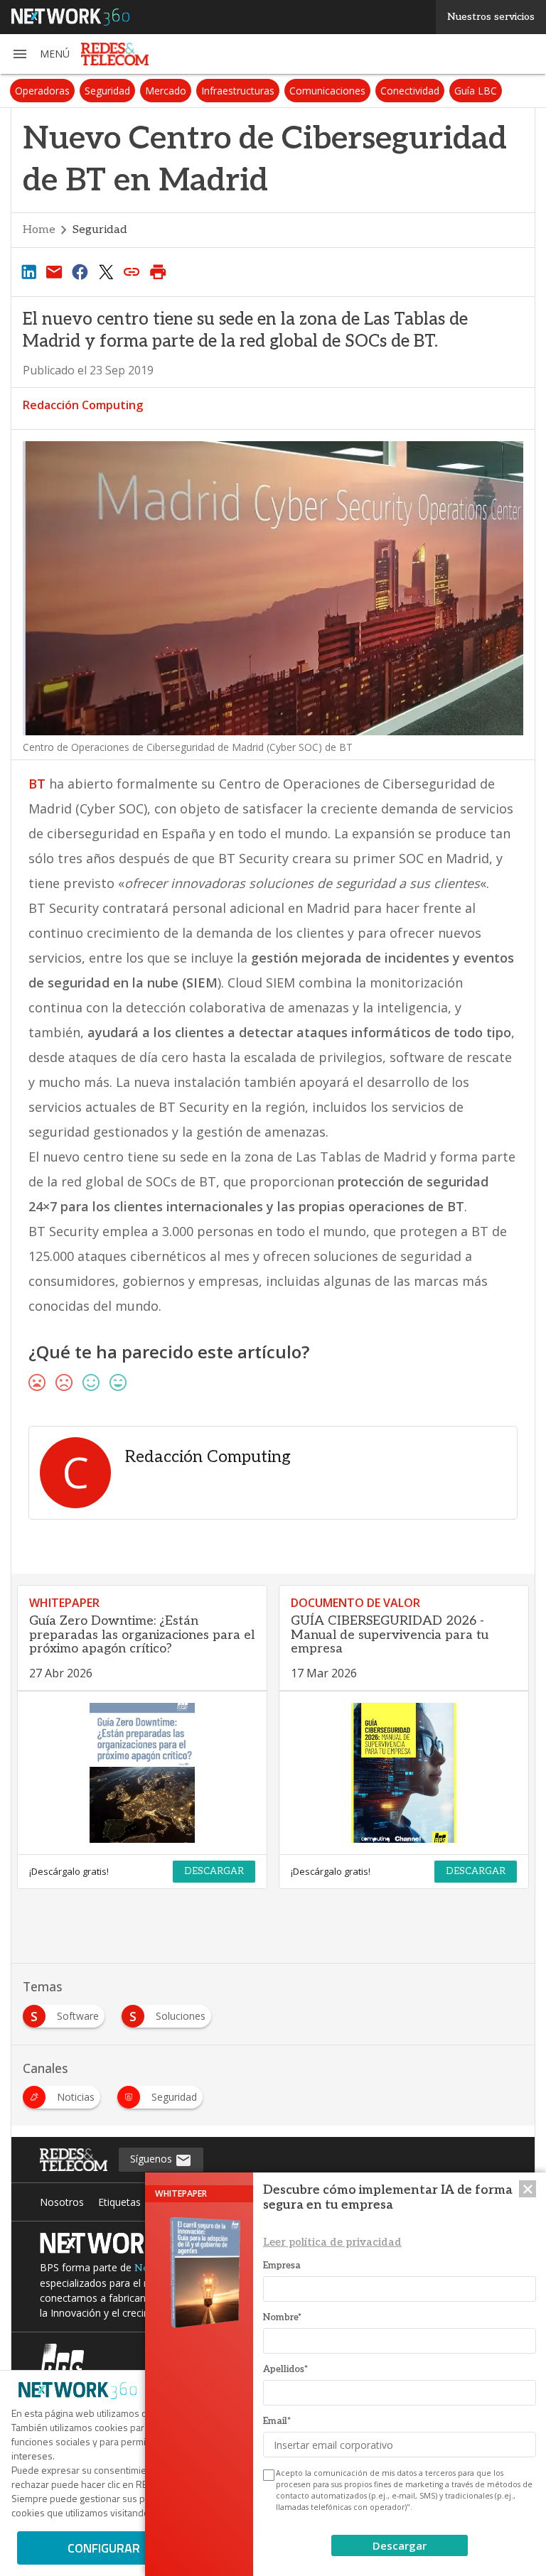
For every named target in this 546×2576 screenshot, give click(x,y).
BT (37, 784)
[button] (41, 54)
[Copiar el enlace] (132, 271)
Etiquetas (119, 2202)
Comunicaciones (327, 91)
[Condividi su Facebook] (80, 271)
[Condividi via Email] (54, 271)
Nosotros (62, 2202)
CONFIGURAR (104, 2548)
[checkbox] (267, 2475)
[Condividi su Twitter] (106, 271)
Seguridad (107, 91)
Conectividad (410, 91)
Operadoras (42, 91)
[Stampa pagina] (158, 271)
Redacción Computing (83, 405)
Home (39, 230)
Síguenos (152, 2159)
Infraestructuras (238, 91)
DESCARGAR (214, 1871)
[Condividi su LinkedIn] (28, 271)
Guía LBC (476, 91)
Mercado (166, 91)
